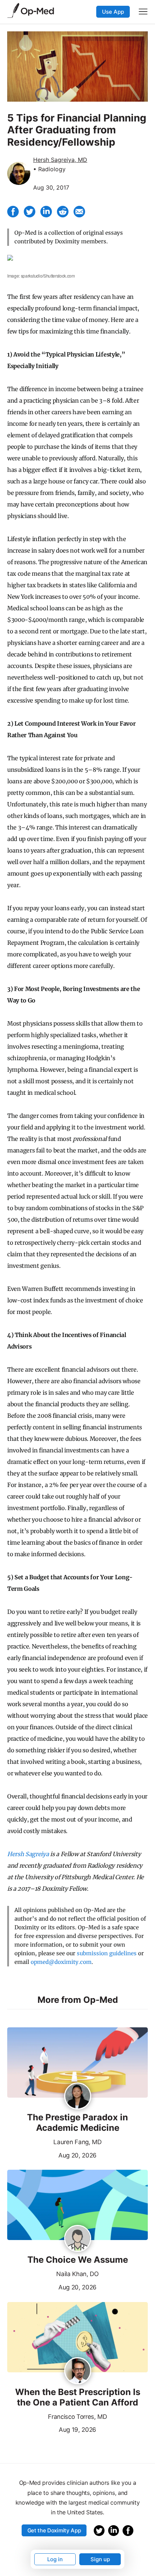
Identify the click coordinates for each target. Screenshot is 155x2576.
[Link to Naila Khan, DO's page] (78, 2239)
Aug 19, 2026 (52, 2429)
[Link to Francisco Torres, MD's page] (78, 2371)
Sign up (100, 2559)
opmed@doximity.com (61, 1962)
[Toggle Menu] (143, 12)
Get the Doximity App (54, 2530)
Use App (113, 12)
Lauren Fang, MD (77, 2142)
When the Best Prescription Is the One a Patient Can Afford (78, 2397)
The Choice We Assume (78, 2260)
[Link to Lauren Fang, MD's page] (78, 2097)
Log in (55, 2559)
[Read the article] (77, 2063)
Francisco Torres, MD (77, 2417)
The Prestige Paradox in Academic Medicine (77, 2123)
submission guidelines (107, 1953)
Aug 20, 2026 (52, 2155)
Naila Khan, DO (77, 2274)
